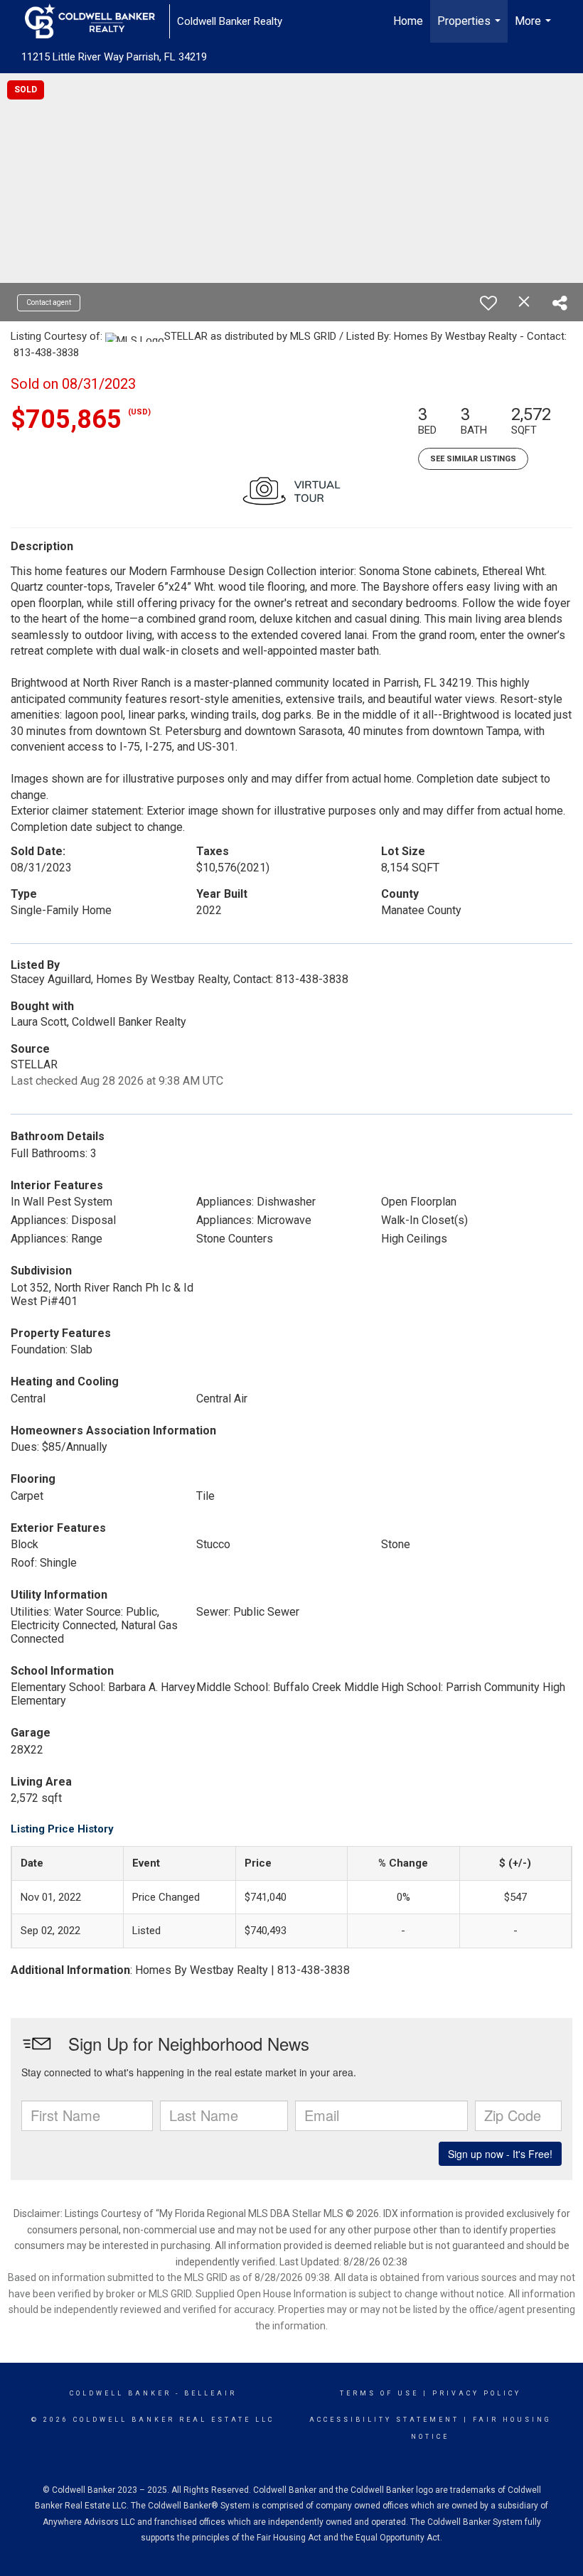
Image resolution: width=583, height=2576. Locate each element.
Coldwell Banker (121, 2393)
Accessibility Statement (384, 2420)
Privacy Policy (477, 2393)
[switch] (488, 303)
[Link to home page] (97, 21)
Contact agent (49, 302)
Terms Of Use (379, 2393)
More (535, 28)
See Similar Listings (473, 459)
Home (408, 21)
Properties (471, 28)
